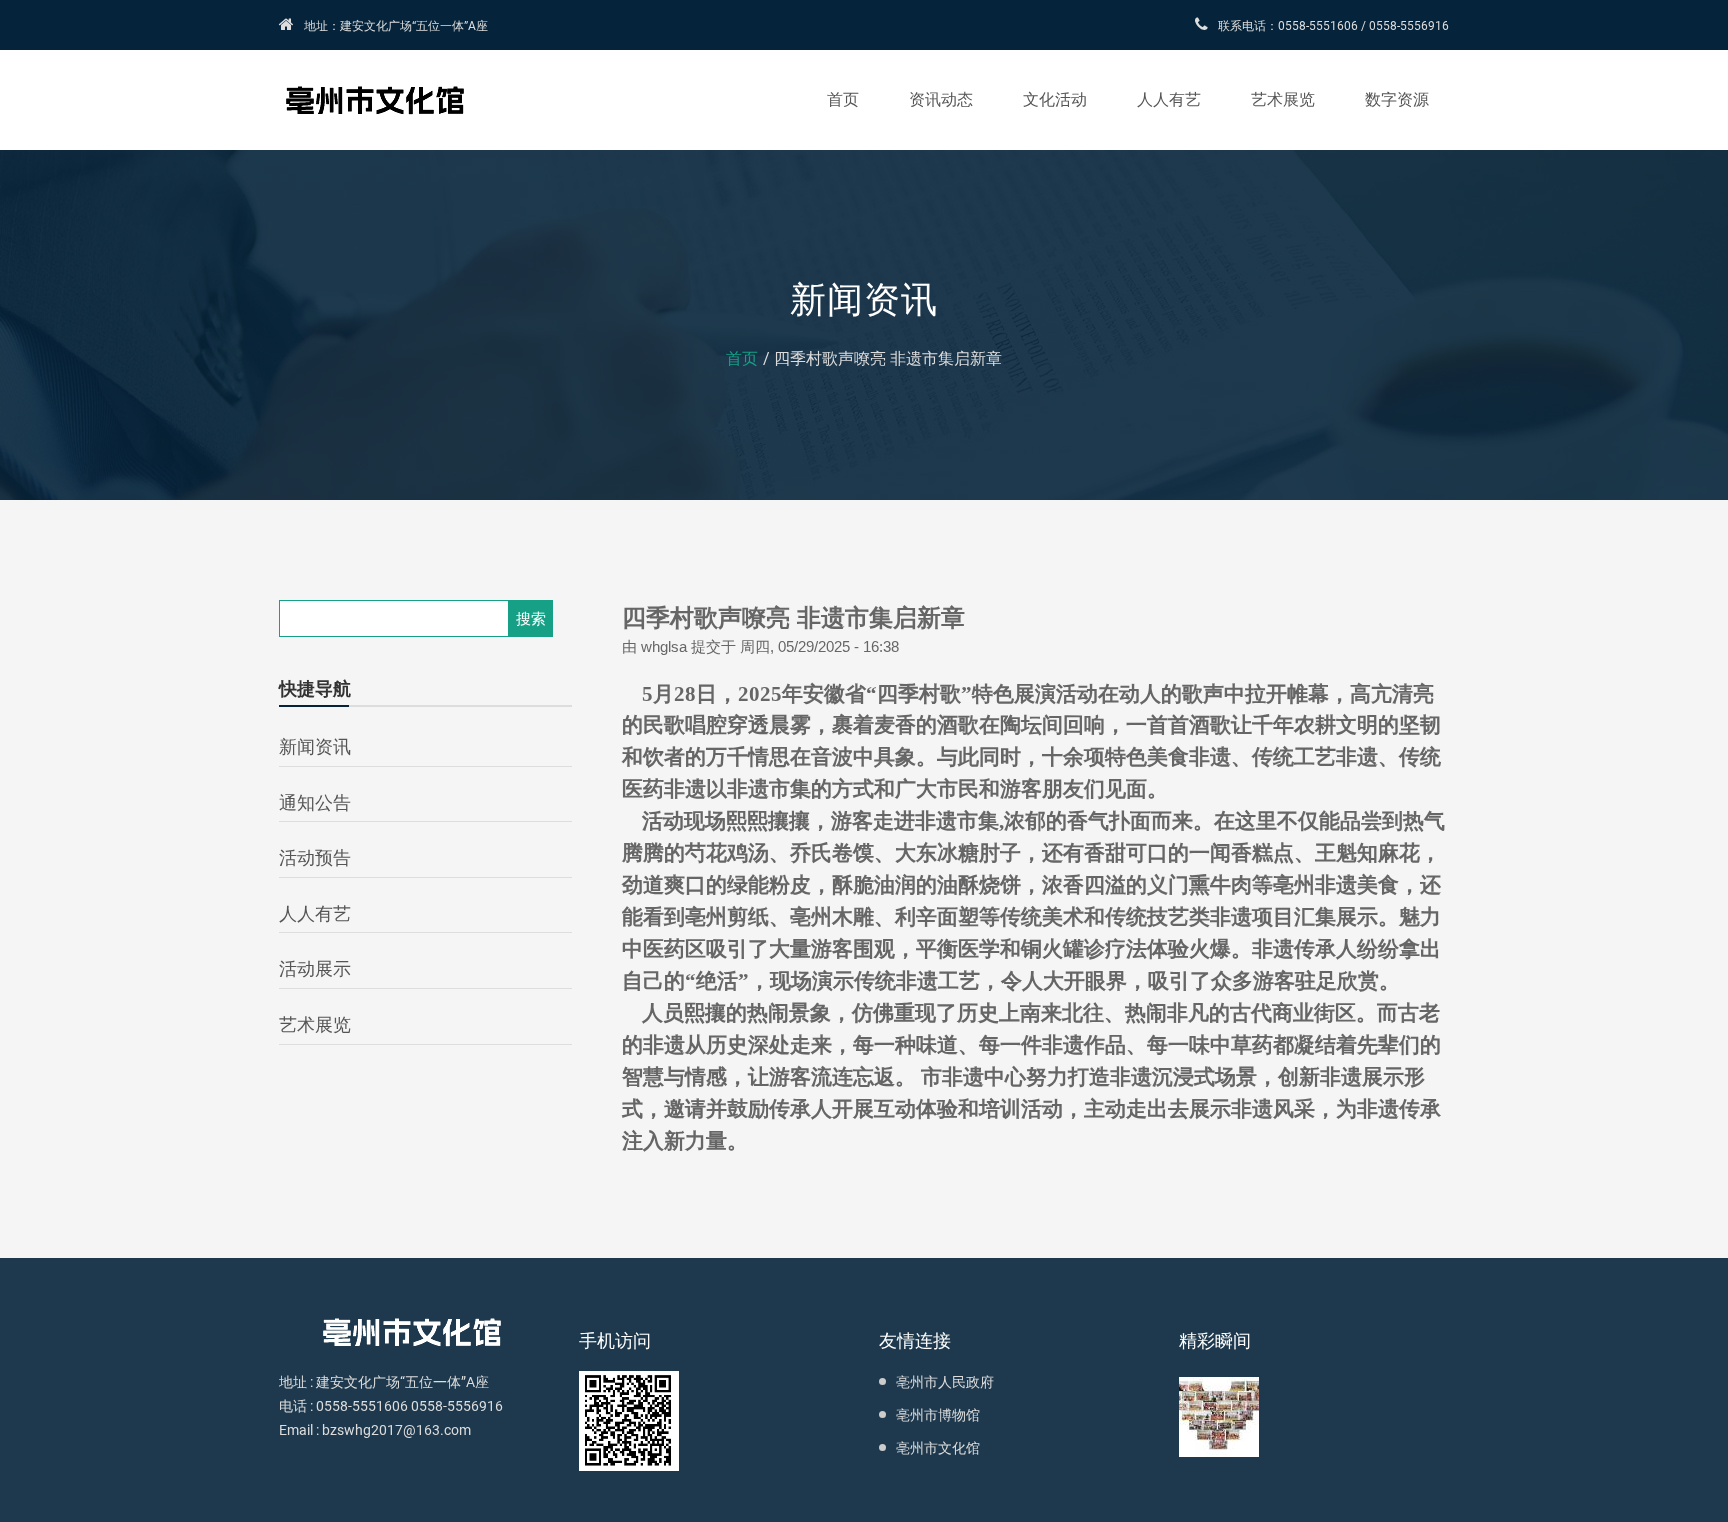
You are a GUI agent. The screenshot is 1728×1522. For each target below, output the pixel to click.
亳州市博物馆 (938, 1415)
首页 (843, 99)
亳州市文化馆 (938, 1448)
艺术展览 (1283, 99)
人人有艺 (1169, 99)
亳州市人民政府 (945, 1382)
